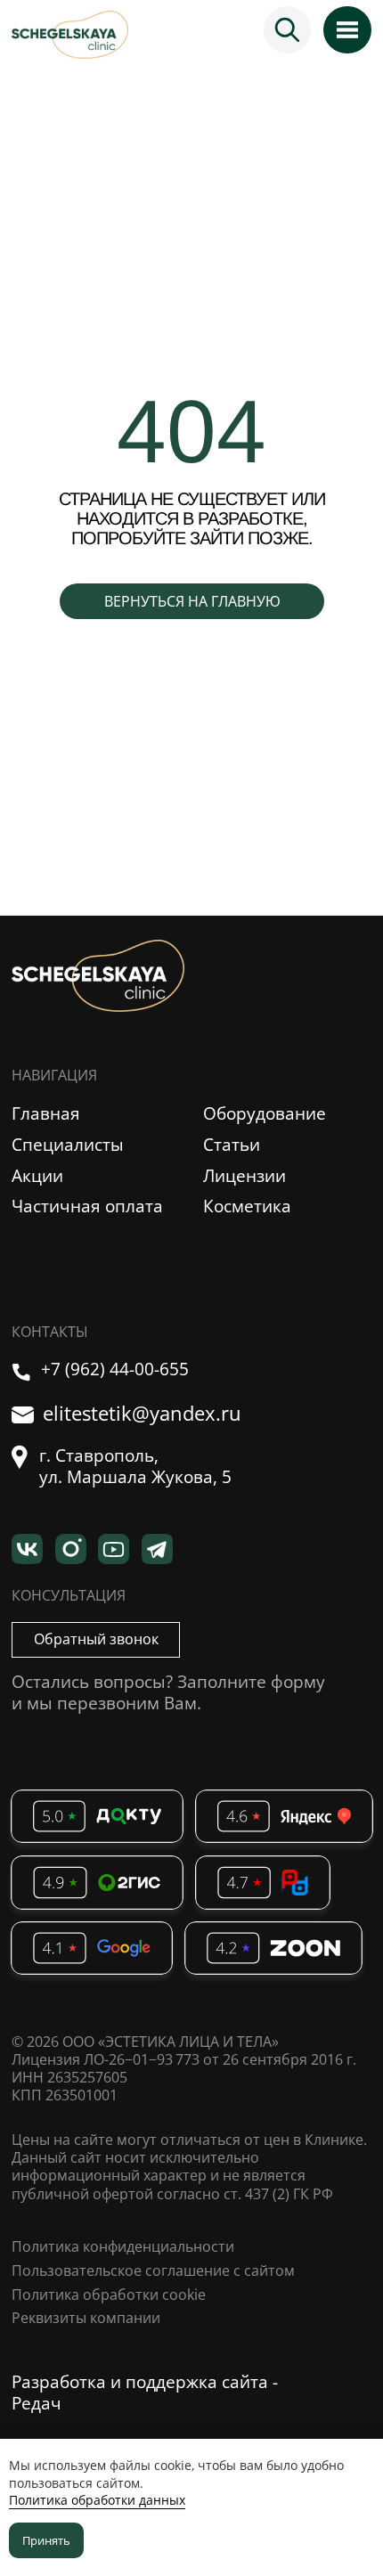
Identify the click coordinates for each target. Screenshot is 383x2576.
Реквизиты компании (86, 2318)
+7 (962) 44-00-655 (115, 1369)
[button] (95, 1640)
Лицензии (244, 1176)
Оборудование (265, 1113)
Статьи (232, 1145)
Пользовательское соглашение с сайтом (153, 2270)
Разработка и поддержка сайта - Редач (145, 2393)
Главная (46, 1113)
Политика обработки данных (97, 2500)
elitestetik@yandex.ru (142, 1414)
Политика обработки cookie (109, 2295)
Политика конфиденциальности (123, 2246)
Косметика (247, 1206)
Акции (37, 1176)
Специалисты (68, 1145)
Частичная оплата (87, 1206)
